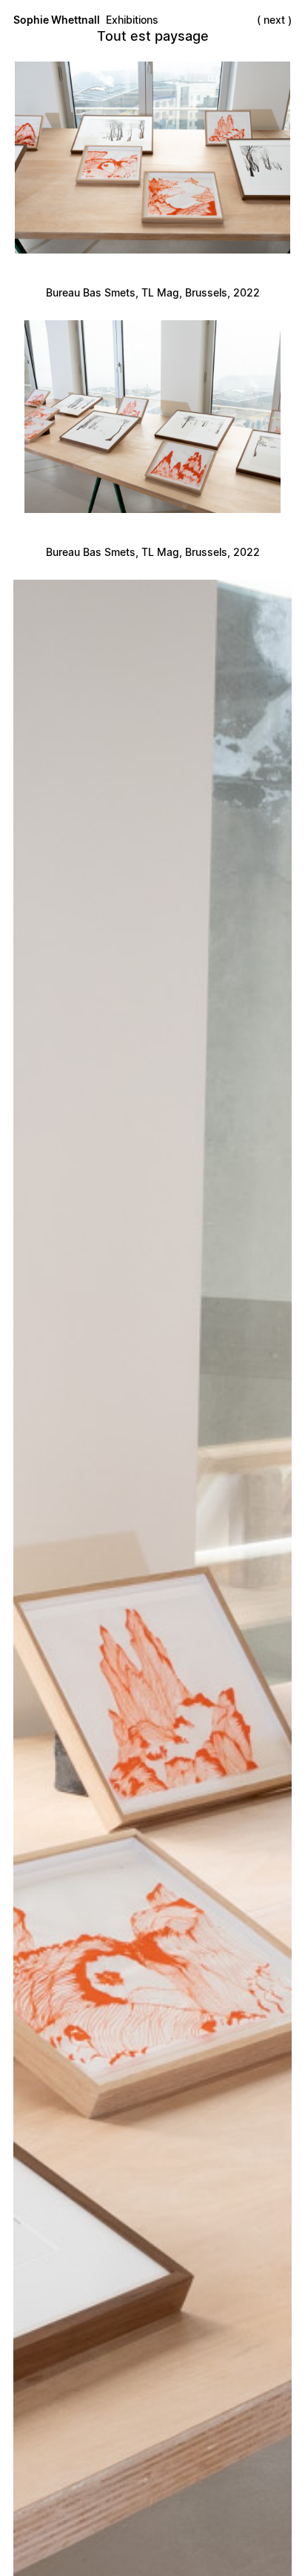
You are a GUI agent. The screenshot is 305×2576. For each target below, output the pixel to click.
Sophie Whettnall (57, 20)
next (274, 20)
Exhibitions (132, 20)
